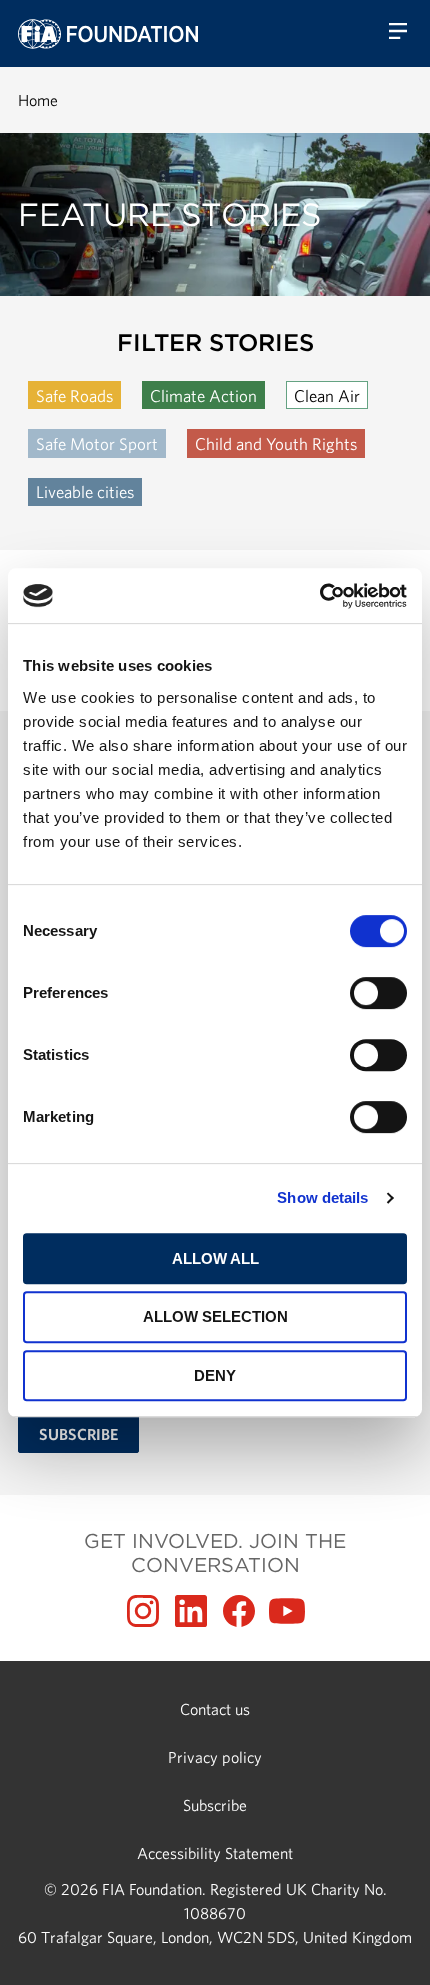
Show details (322, 1197)
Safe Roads (74, 395)
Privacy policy (215, 1757)
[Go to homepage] (108, 34)
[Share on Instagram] (143, 1611)
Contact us (215, 1709)
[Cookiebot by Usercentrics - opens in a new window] (319, 596)
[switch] (378, 993)
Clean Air (327, 395)
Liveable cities (85, 491)
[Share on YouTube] (287, 1611)
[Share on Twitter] (191, 1611)
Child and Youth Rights (276, 443)
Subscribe (215, 1805)
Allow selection (215, 1316)
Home (38, 100)
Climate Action (203, 395)
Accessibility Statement (215, 1853)
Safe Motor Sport (97, 443)
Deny (215, 1375)
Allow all (215, 1258)
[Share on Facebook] (239, 1611)
